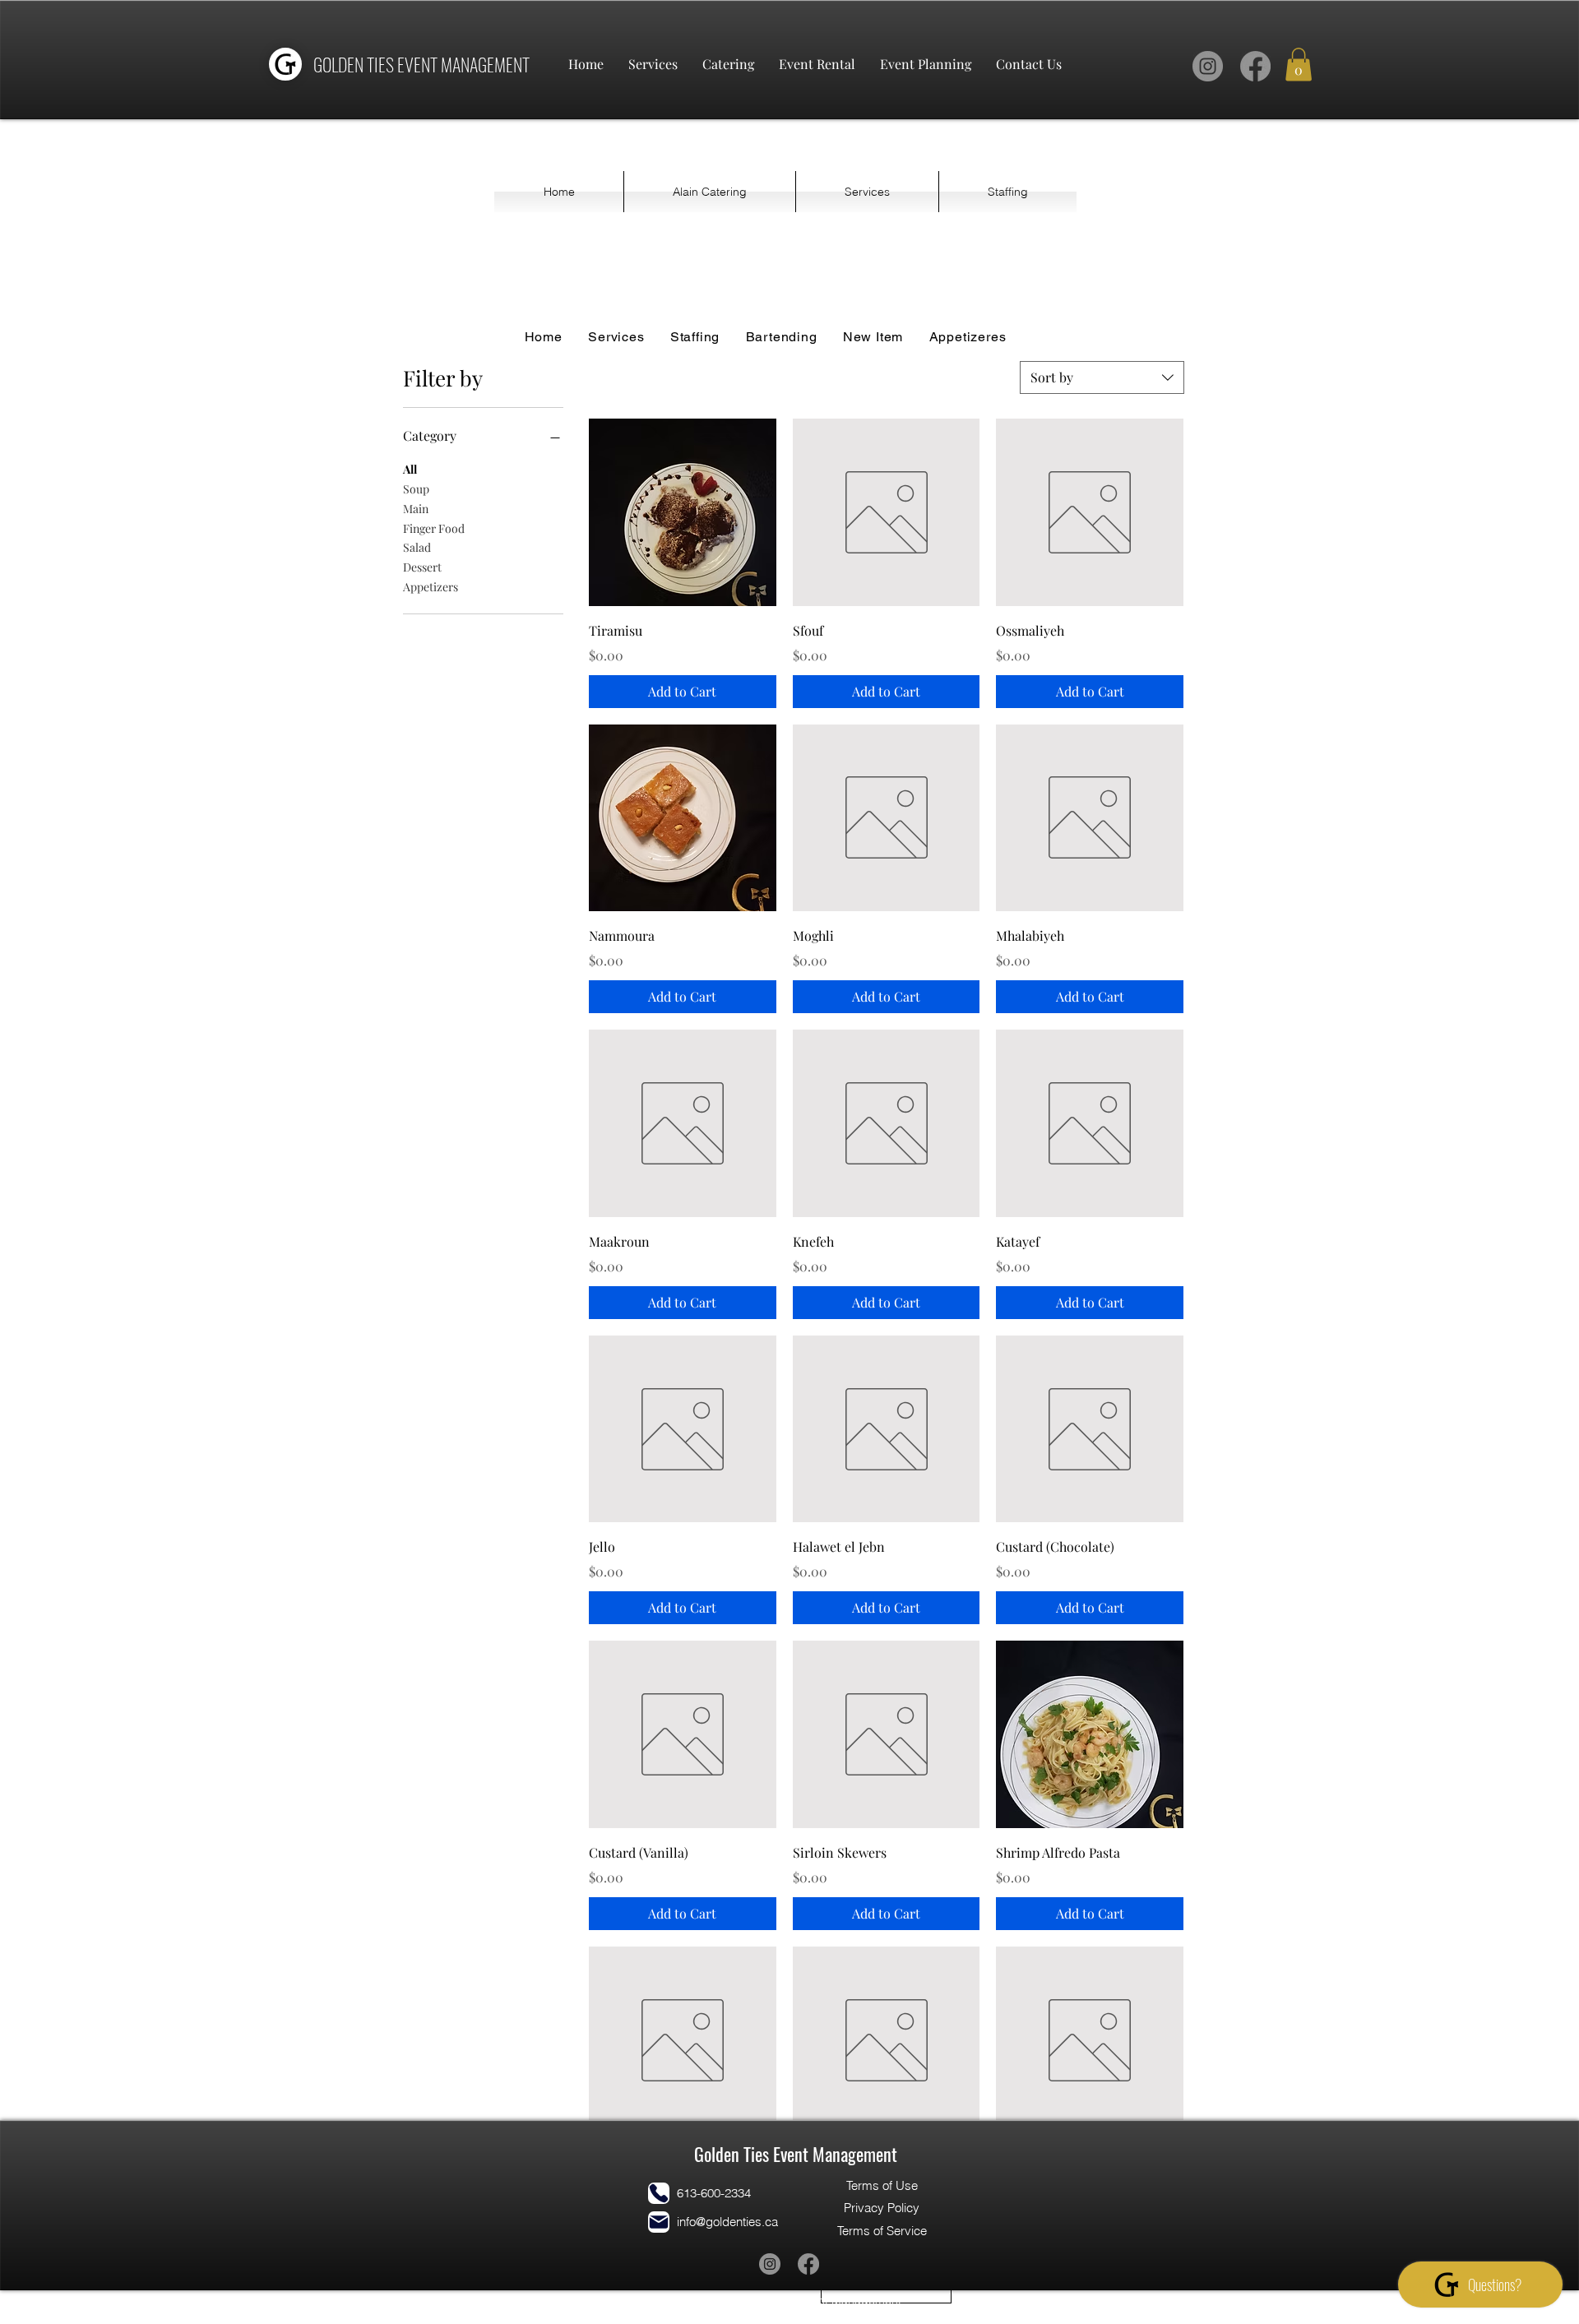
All (410, 469)
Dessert (422, 567)
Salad (417, 547)
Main (416, 509)
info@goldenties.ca (727, 2222)
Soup (416, 489)
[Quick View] (683, 512)
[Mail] (659, 2222)
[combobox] (1102, 377)
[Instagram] (1208, 66)
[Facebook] (1255, 66)
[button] (1299, 65)
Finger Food (434, 528)
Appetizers (431, 587)
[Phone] (659, 2193)
